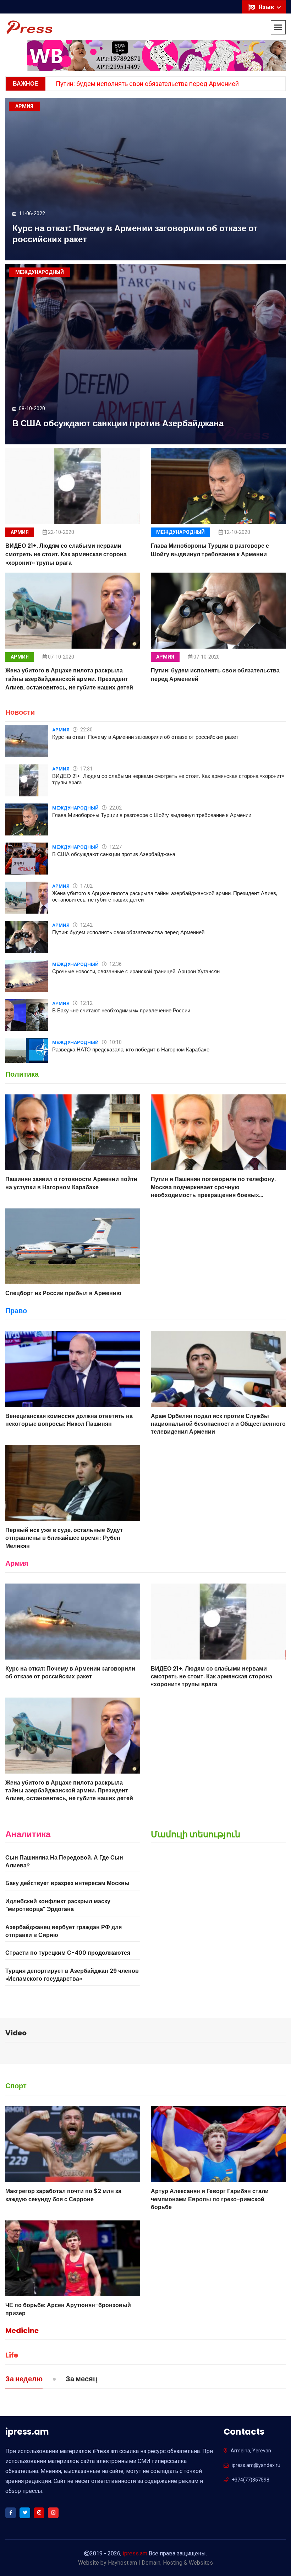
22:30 (86, 730)
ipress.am (135, 2553)
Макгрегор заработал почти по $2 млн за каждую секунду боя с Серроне (63, 2195)
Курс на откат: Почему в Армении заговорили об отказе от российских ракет (135, 234)
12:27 (115, 847)
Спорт (16, 2086)
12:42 (86, 925)
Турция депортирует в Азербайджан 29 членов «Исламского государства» (72, 1975)
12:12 (86, 1003)
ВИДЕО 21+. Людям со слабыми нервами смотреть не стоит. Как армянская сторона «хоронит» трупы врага (66, 554)
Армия (20, 532)
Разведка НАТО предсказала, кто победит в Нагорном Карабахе (131, 1049)
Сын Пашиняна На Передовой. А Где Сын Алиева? (64, 1861)
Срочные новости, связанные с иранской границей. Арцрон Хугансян (136, 971)
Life (12, 2355)
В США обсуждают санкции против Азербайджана (118, 423)
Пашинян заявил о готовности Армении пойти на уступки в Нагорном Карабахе (71, 1183)
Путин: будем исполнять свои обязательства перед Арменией (147, 84)
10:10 (115, 1042)
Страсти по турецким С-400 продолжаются (68, 1953)
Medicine (22, 2331)
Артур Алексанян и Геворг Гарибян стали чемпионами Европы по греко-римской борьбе (210, 2199)
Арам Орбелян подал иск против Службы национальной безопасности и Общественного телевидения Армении (218, 1424)
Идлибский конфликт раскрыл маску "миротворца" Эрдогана (58, 1905)
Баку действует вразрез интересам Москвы (67, 1883)
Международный (180, 532)
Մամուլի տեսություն (196, 1834)
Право (16, 1311)
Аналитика (28, 1834)
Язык (267, 7)
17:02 (86, 886)
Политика (22, 1074)
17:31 (86, 769)
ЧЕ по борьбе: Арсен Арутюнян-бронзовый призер (68, 2309)
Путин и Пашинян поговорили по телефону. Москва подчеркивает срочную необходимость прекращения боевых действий (213, 1191)
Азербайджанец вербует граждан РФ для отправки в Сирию (64, 1931)
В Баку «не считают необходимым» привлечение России (121, 1010)
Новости (20, 712)
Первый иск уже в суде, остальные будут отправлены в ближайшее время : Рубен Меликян (64, 1538)
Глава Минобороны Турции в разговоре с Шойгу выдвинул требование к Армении (210, 550)
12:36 (115, 964)
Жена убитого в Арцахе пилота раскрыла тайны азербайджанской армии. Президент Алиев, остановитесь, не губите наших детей (69, 679)
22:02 (115, 808)
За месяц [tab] (81, 2380)
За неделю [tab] (24, 2380)
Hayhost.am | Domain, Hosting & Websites (160, 2563)
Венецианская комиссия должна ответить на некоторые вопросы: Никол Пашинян (69, 1420)
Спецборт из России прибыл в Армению (63, 1293)
